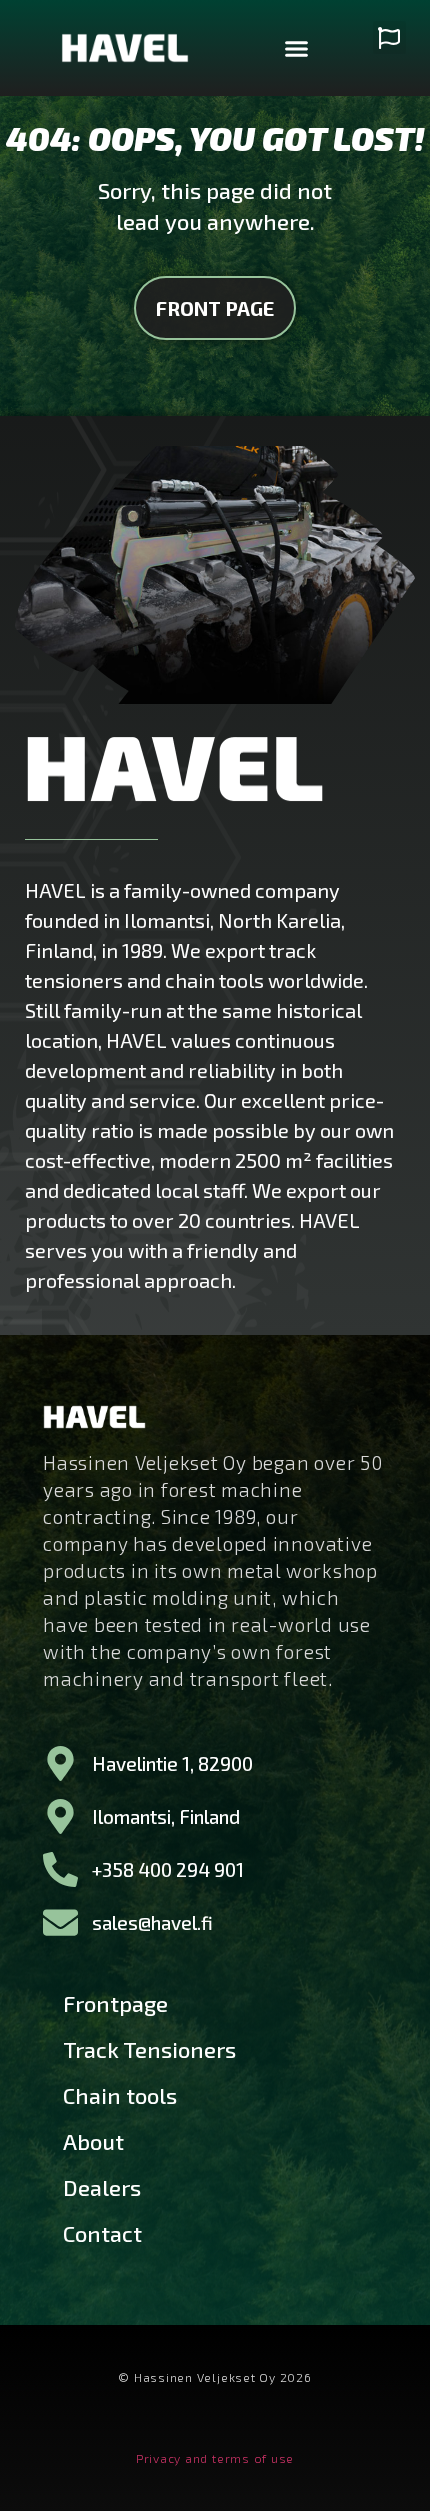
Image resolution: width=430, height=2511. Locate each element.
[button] (297, 48)
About (93, 2141)
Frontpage (115, 2003)
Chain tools (120, 2095)
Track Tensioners (149, 2049)
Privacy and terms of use (215, 2458)
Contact (102, 2233)
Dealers (102, 2187)
